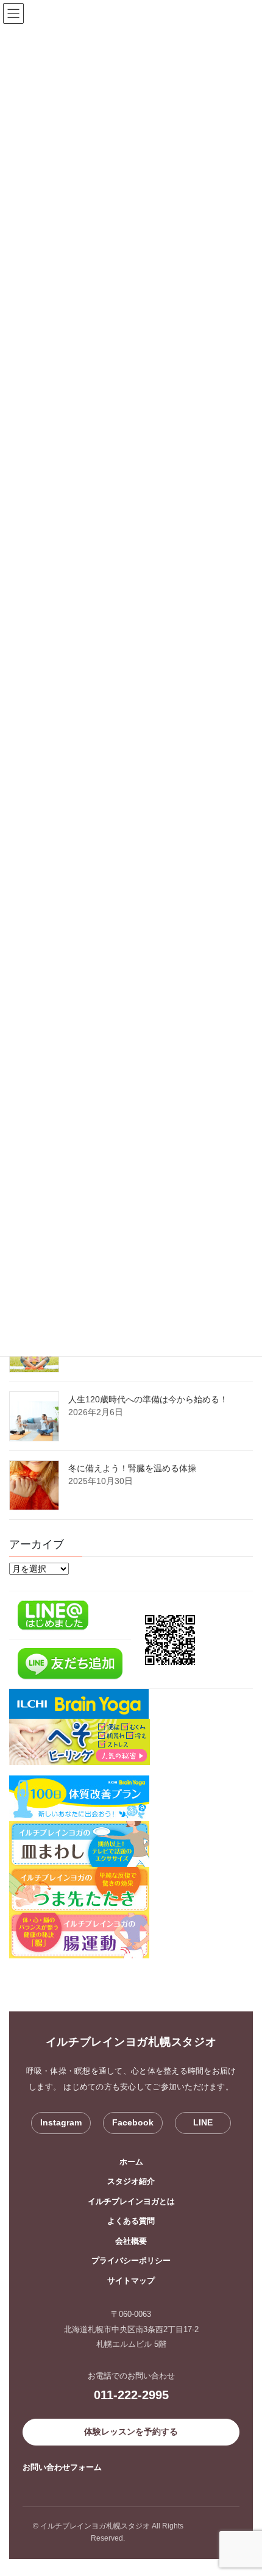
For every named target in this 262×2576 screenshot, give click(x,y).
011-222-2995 (131, 2395)
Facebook (133, 2122)
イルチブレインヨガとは (131, 2201)
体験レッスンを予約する (131, 2432)
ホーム (131, 2162)
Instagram (61, 2122)
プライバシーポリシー (131, 2260)
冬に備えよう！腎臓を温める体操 (132, 1468)
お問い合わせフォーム (62, 2467)
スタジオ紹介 (131, 2181)
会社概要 (131, 2241)
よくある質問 (131, 2221)
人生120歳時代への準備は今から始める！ (148, 1399)
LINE (203, 2122)
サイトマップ (131, 2281)
